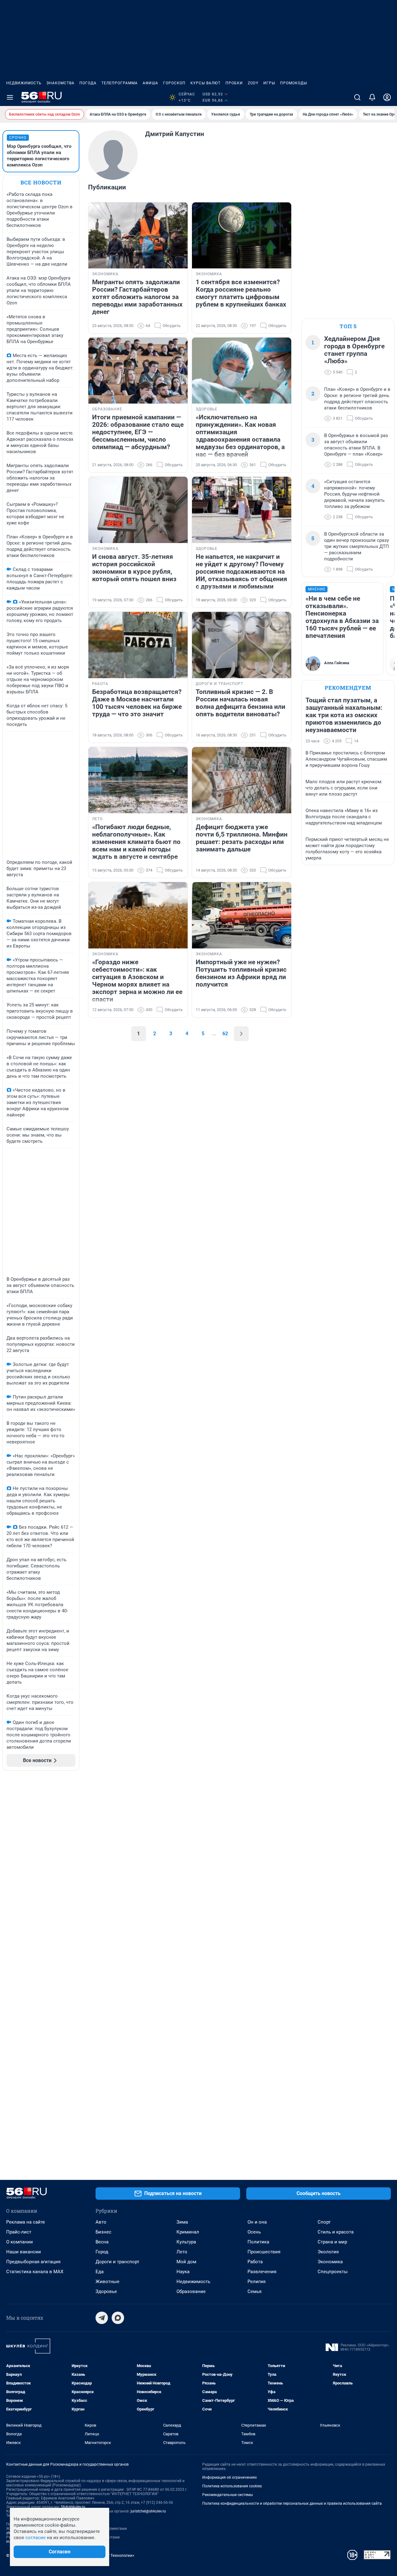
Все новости (41, 182)
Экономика (330, 2262)
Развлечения (262, 2272)
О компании (20, 2242)
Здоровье (106, 2291)
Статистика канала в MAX (35, 2272)
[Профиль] (387, 97)
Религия (256, 2282)
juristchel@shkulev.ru (148, 2511)
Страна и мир (332, 2242)
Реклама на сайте (26, 2222)
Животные (107, 2282)
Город (102, 2252)
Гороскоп (174, 83)
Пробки (234, 83)
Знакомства (60, 83)
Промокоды (294, 83)
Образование (191, 2291)
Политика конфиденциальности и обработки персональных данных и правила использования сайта (292, 2503)
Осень (254, 2232)
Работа (255, 2262)
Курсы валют (205, 83)
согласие (36, 2538)
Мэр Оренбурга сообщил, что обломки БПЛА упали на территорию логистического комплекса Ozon (39, 156)
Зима (182, 2222)
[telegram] (102, 2318)
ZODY (253, 83)
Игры (269, 83)
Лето (182, 2252)
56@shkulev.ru (73, 2507)
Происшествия (264, 2252)
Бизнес (103, 2232)
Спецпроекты (333, 2272)
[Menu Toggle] (10, 97)
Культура (186, 2242)
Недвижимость (24, 83)
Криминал (188, 2232)
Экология (328, 2252)
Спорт (324, 2222)
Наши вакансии (24, 2252)
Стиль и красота (336, 2232)
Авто (101, 2222)
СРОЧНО (18, 138)
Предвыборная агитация (33, 2262)
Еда (100, 2272)
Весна (102, 2242)
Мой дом (186, 2262)
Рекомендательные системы (227, 2495)
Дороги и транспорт (117, 2262)
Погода (88, 83)
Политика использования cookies (232, 2486)
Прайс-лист (19, 2232)
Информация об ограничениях (230, 2477)
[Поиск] (357, 97)
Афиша (150, 83)
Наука (183, 2272)
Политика (258, 2242)
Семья (254, 2291)
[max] (118, 2318)
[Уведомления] (372, 97)
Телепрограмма (120, 83)
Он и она (257, 2222)
